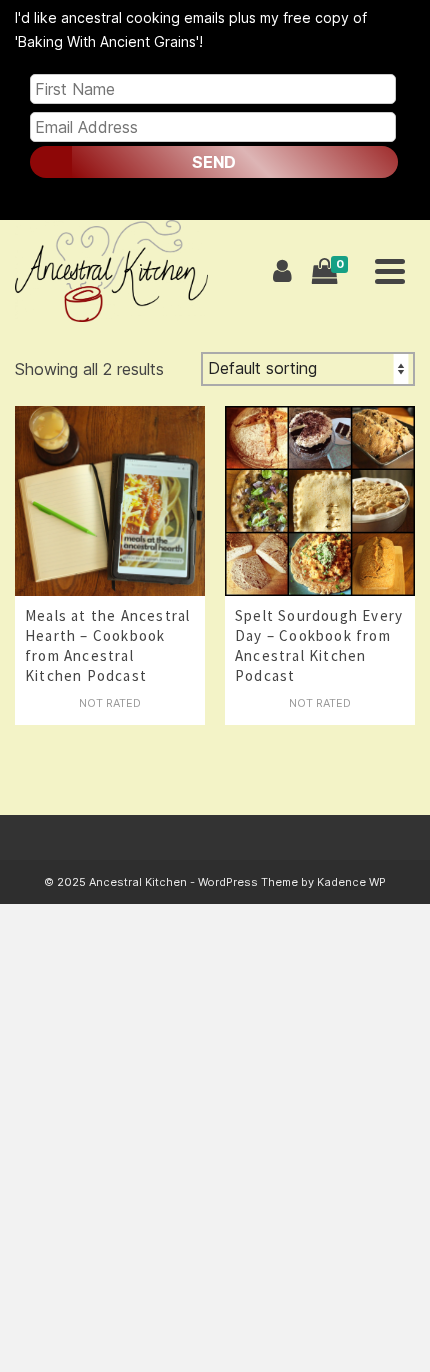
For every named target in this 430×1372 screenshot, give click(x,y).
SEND (214, 162)
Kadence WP (351, 882)
